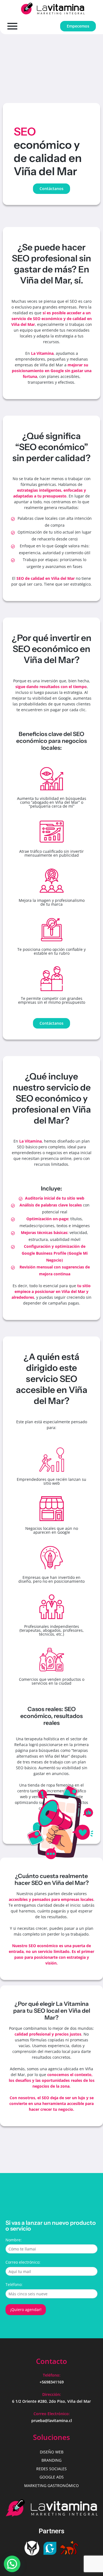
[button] (12, 2564)
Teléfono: (14, 2284)
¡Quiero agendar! (26, 2310)
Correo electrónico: (23, 2262)
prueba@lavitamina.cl (52, 2421)
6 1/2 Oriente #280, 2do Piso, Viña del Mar (51, 2401)
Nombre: (14, 2240)
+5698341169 (52, 2382)
